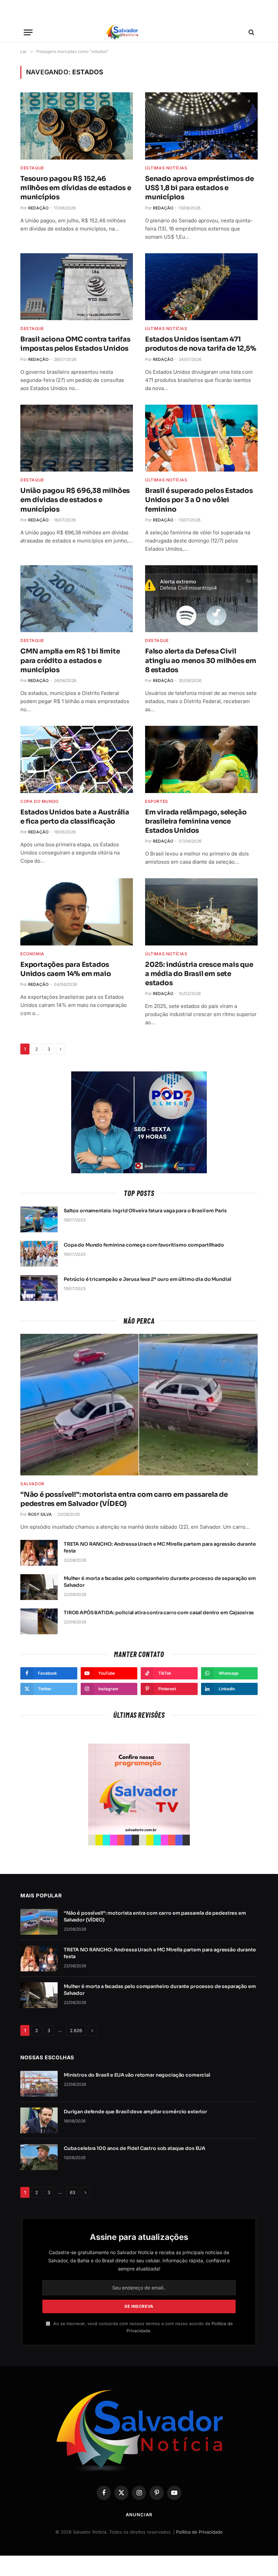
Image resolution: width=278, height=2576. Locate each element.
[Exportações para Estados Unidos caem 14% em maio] (77, 912)
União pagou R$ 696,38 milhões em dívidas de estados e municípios (75, 500)
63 (73, 2192)
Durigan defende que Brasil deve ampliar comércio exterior (135, 2112)
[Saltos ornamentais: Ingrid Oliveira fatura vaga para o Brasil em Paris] (39, 1219)
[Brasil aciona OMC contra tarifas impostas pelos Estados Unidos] (77, 287)
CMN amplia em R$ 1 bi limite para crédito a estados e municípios (70, 660)
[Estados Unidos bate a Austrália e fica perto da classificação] (77, 759)
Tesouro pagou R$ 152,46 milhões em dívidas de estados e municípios (76, 188)
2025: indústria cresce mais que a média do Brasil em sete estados (199, 974)
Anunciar (139, 2515)
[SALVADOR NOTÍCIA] (139, 32)
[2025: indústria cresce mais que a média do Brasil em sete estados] (201, 912)
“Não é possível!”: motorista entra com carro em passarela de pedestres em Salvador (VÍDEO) (124, 1499)
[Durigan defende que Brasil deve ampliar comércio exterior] (39, 2120)
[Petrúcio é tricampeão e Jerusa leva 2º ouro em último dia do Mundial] (39, 1288)
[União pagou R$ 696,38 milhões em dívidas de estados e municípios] (77, 438)
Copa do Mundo (39, 801)
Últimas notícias (166, 168)
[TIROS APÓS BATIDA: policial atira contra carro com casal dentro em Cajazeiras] (39, 1621)
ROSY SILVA (40, 1514)
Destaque (32, 168)
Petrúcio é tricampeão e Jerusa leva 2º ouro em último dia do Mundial (147, 1279)
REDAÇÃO (38, 208)
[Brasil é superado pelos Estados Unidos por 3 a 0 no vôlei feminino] (201, 438)
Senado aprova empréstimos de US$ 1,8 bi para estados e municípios (199, 188)
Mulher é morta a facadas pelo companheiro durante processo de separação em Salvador (160, 1582)
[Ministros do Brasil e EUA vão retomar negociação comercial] (39, 2084)
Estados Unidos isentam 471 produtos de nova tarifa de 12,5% (201, 344)
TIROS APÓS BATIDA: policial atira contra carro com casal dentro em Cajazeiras (159, 1613)
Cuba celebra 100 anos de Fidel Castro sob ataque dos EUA (135, 2148)
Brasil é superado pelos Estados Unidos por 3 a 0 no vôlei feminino (199, 500)
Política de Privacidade (199, 2532)
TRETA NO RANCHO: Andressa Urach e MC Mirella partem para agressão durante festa (160, 1547)
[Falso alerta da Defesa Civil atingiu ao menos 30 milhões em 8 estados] (201, 599)
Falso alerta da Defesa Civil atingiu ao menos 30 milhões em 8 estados (201, 660)
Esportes (157, 801)
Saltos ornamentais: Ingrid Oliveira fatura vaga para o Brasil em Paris (145, 1211)
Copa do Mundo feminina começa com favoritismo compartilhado (144, 1245)
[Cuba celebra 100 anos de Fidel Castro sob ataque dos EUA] (39, 2157)
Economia (32, 954)
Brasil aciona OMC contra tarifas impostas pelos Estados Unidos (75, 344)
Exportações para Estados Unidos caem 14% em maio (66, 969)
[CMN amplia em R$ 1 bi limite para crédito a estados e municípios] (77, 599)
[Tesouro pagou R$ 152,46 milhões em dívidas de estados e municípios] (77, 126)
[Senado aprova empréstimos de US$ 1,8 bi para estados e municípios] (201, 126)
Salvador (32, 1484)
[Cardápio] (28, 32)
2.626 (76, 2030)
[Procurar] (251, 32)
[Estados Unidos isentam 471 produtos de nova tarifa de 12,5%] (201, 287)
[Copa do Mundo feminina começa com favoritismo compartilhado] (39, 1254)
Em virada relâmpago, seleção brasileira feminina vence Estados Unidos (196, 821)
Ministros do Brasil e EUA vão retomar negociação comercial (137, 2075)
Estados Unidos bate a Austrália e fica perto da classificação (75, 817)
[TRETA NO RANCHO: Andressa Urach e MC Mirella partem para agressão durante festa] (39, 1553)
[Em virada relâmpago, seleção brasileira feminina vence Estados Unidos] (201, 759)
